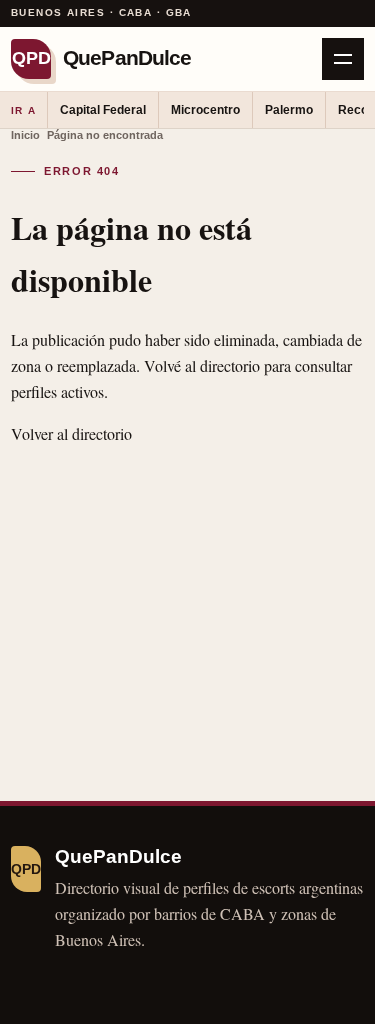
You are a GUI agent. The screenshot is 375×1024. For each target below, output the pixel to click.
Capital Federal (103, 110)
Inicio (25, 135)
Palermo (289, 110)
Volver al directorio (71, 433)
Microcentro (205, 110)
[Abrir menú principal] (343, 59)
